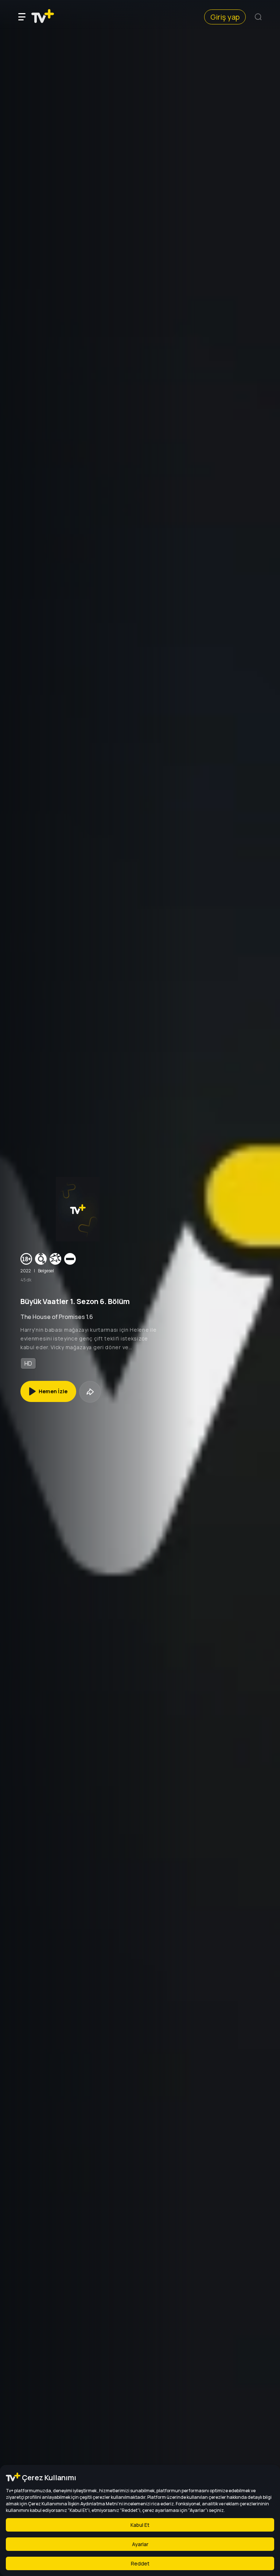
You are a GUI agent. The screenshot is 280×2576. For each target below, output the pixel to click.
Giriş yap (225, 17)
